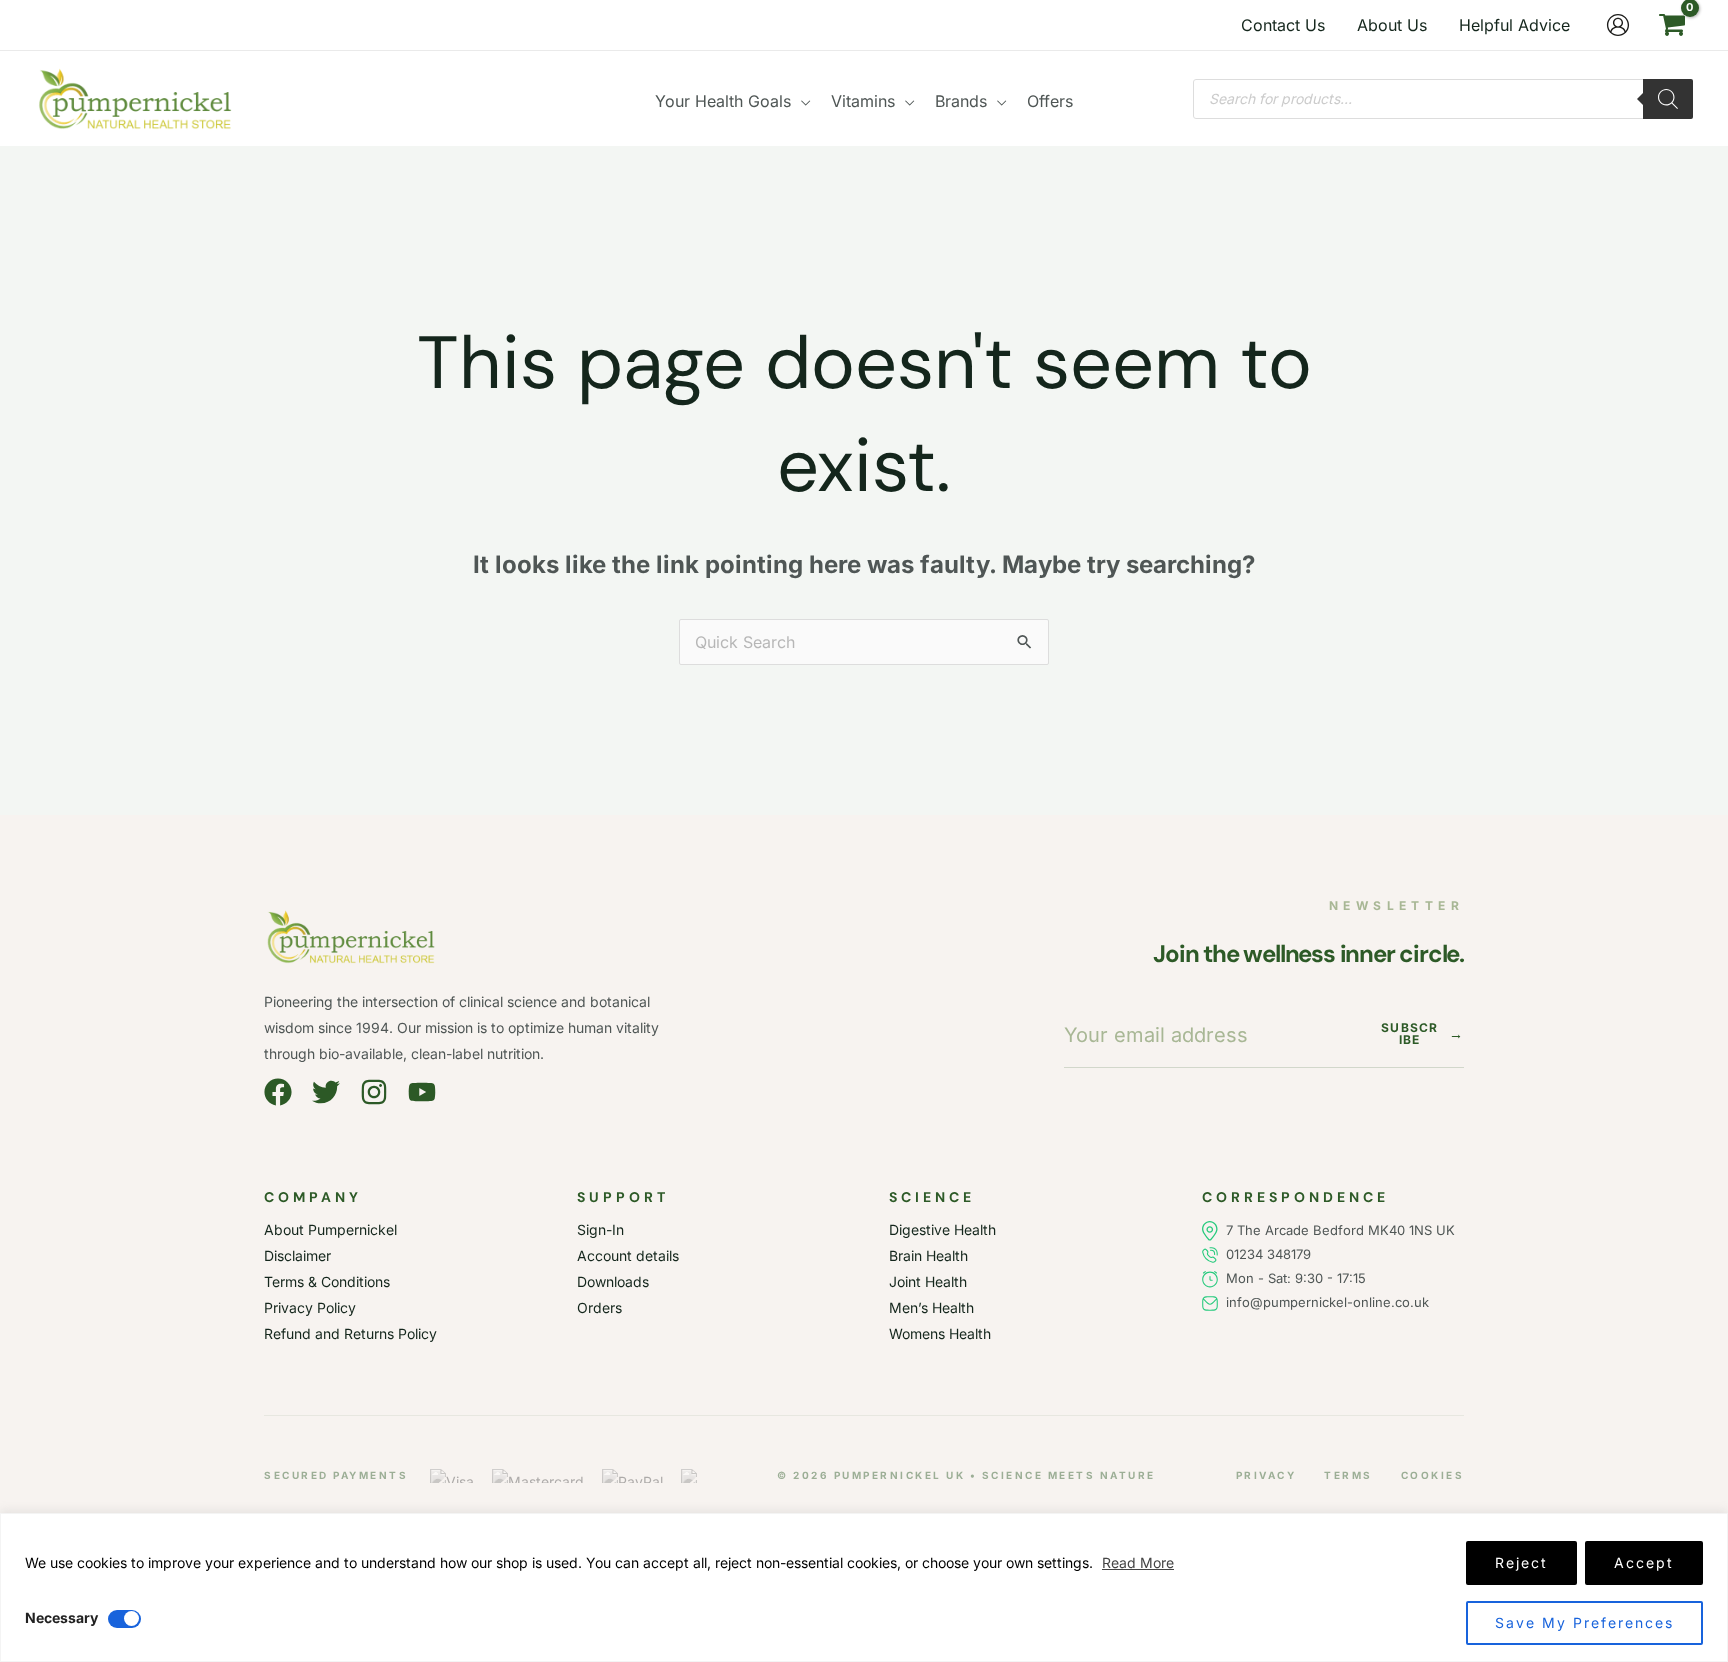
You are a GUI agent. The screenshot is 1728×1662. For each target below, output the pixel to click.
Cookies (1433, 1475)
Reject (1521, 1562)
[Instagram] (374, 1092)
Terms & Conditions (327, 1281)
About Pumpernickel (330, 1229)
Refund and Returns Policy (350, 1333)
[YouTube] (422, 1092)
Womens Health (940, 1333)
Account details (628, 1255)
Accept (1644, 1562)
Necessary (61, 1617)
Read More (1138, 1562)
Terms (1348, 1475)
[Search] (1668, 99)
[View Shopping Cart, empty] (1671, 25)
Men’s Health (931, 1307)
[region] (864, 1587)
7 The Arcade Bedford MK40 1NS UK (1340, 1230)
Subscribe (1422, 1034)
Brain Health (928, 1255)
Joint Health (928, 1281)
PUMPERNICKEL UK (900, 1475)
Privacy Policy (310, 1307)
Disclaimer (297, 1255)
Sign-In (600, 1229)
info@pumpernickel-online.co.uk (1323, 1302)
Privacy (1266, 1475)
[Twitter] (326, 1092)
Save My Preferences (1584, 1622)
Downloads (613, 1281)
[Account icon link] (1618, 25)
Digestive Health (942, 1229)
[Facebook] (278, 1092)
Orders (599, 1307)
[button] (801, 101)
